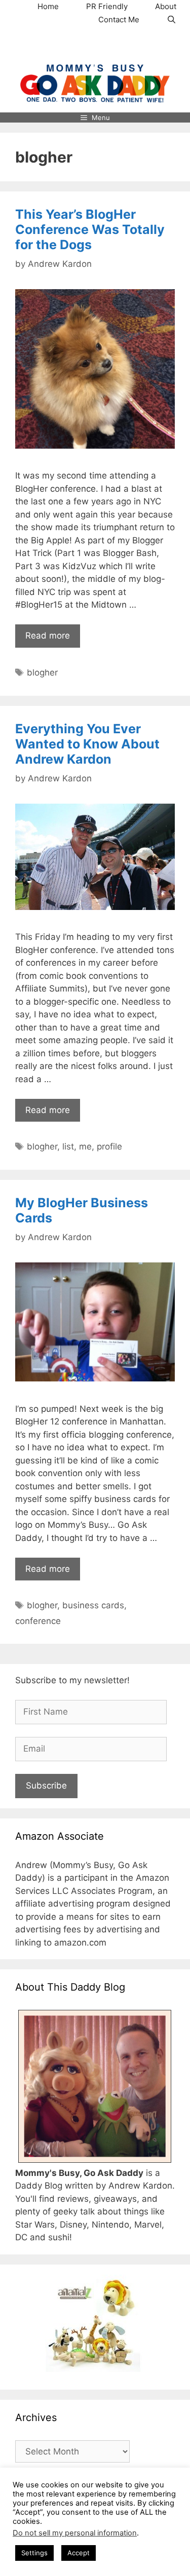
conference (38, 1621)
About (166, 6)
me (85, 1146)
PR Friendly (107, 6)
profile (109, 1146)
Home (48, 6)
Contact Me (119, 19)
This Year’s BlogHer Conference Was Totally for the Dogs (90, 229)
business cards (93, 1605)
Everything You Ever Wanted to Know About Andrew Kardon (87, 744)
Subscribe (46, 1786)
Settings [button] (34, 2553)
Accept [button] (79, 2553)
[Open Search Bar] (172, 20)
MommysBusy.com (95, 45)
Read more (48, 636)
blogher (42, 672)
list (68, 1146)
